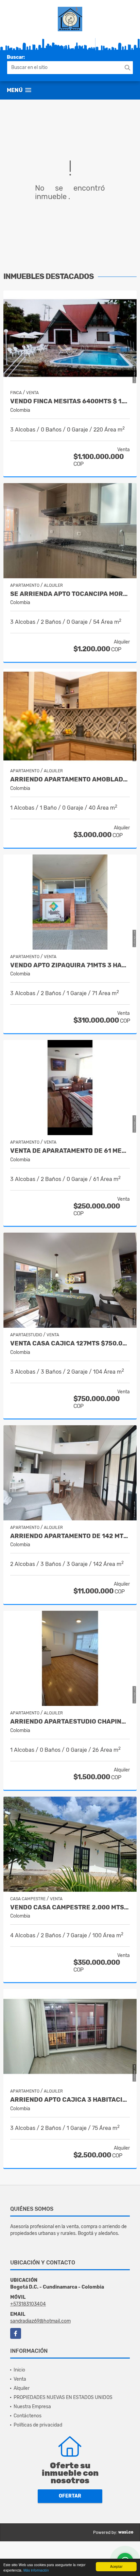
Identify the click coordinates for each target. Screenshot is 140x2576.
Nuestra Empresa (32, 2407)
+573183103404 (28, 2304)
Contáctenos (28, 2416)
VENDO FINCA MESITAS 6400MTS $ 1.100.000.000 (70, 401)
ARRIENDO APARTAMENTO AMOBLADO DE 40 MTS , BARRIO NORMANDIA (70, 780)
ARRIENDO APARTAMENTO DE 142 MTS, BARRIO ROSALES (70, 1536)
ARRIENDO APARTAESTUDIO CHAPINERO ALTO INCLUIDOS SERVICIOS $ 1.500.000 (70, 1722)
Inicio (19, 2370)
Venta (20, 2379)
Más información (36, 2570)
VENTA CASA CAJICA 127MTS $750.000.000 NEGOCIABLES (70, 1344)
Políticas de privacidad (38, 2425)
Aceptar (116, 2566)
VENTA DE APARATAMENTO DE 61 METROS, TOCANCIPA (70, 1151)
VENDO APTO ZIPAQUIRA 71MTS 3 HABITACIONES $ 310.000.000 (70, 965)
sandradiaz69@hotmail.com (40, 2321)
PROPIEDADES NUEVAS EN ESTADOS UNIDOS (63, 2397)
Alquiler (22, 2388)
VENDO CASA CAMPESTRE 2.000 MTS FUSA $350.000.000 (70, 1908)
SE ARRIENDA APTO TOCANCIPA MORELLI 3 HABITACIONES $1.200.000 (70, 594)
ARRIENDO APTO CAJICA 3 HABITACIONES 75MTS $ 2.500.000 (70, 2100)
